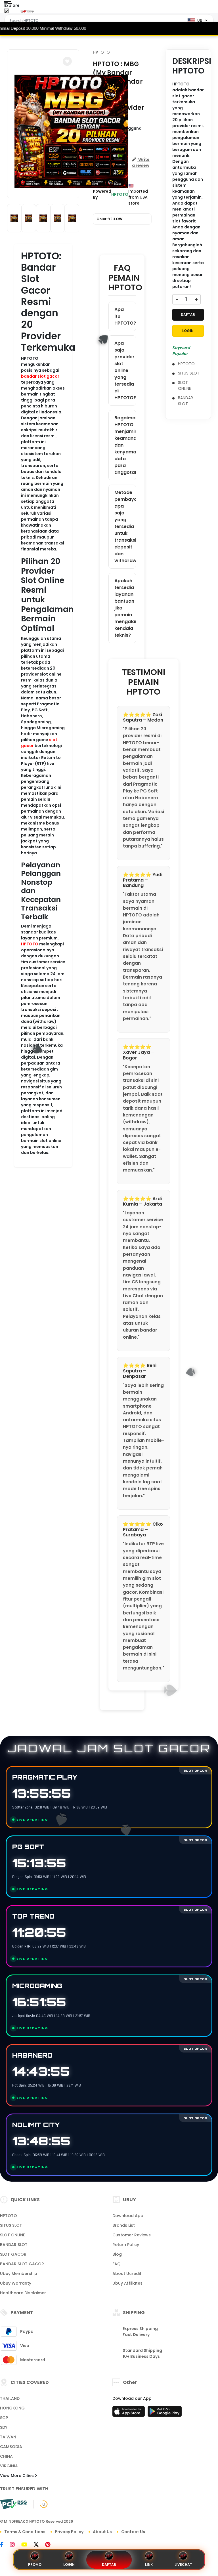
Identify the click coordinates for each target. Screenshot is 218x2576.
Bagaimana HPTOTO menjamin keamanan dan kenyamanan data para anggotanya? (125, 445)
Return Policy (126, 2245)
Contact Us (133, 2532)
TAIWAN (8, 2437)
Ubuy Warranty (16, 2283)
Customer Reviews (132, 2235)
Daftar (109, 2565)
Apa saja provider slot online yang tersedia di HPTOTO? (125, 370)
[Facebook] (5, 2545)
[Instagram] (15, 2545)
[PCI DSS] (13, 2504)
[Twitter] (39, 2545)
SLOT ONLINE (185, 385)
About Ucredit (127, 2274)
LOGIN (188, 331)
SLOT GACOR (13, 2254)
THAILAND (10, 2398)
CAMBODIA (11, 2447)
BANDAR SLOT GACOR (22, 2264)
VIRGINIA (9, 2466)
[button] (67, 61)
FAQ (117, 2264)
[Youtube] (27, 2545)
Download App (128, 2216)
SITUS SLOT (189, 373)
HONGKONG (12, 2408)
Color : (110, 219)
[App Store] (129, 2413)
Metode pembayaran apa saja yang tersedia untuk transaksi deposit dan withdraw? (125, 526)
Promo (35, 2565)
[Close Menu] (6, 12)
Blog (117, 2254)
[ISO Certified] (41, 2504)
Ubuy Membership (19, 2274)
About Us (102, 2532)
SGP (4, 2418)
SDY (4, 2427)
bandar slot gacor (40, 376)
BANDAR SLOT (185, 401)
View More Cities (17, 2476)
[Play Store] (165, 2413)
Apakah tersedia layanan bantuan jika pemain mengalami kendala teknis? (125, 608)
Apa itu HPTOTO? (125, 316)
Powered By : (102, 194)
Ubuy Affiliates (127, 2283)
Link (149, 2565)
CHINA (6, 2456)
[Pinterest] (51, 2545)
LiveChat (183, 2565)
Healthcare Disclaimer (23, 2293)
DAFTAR (188, 315)
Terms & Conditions (25, 2532)
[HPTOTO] (28, 11)
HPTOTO (30, 944)
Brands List (124, 2225)
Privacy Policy (69, 2532)
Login (69, 2565)
